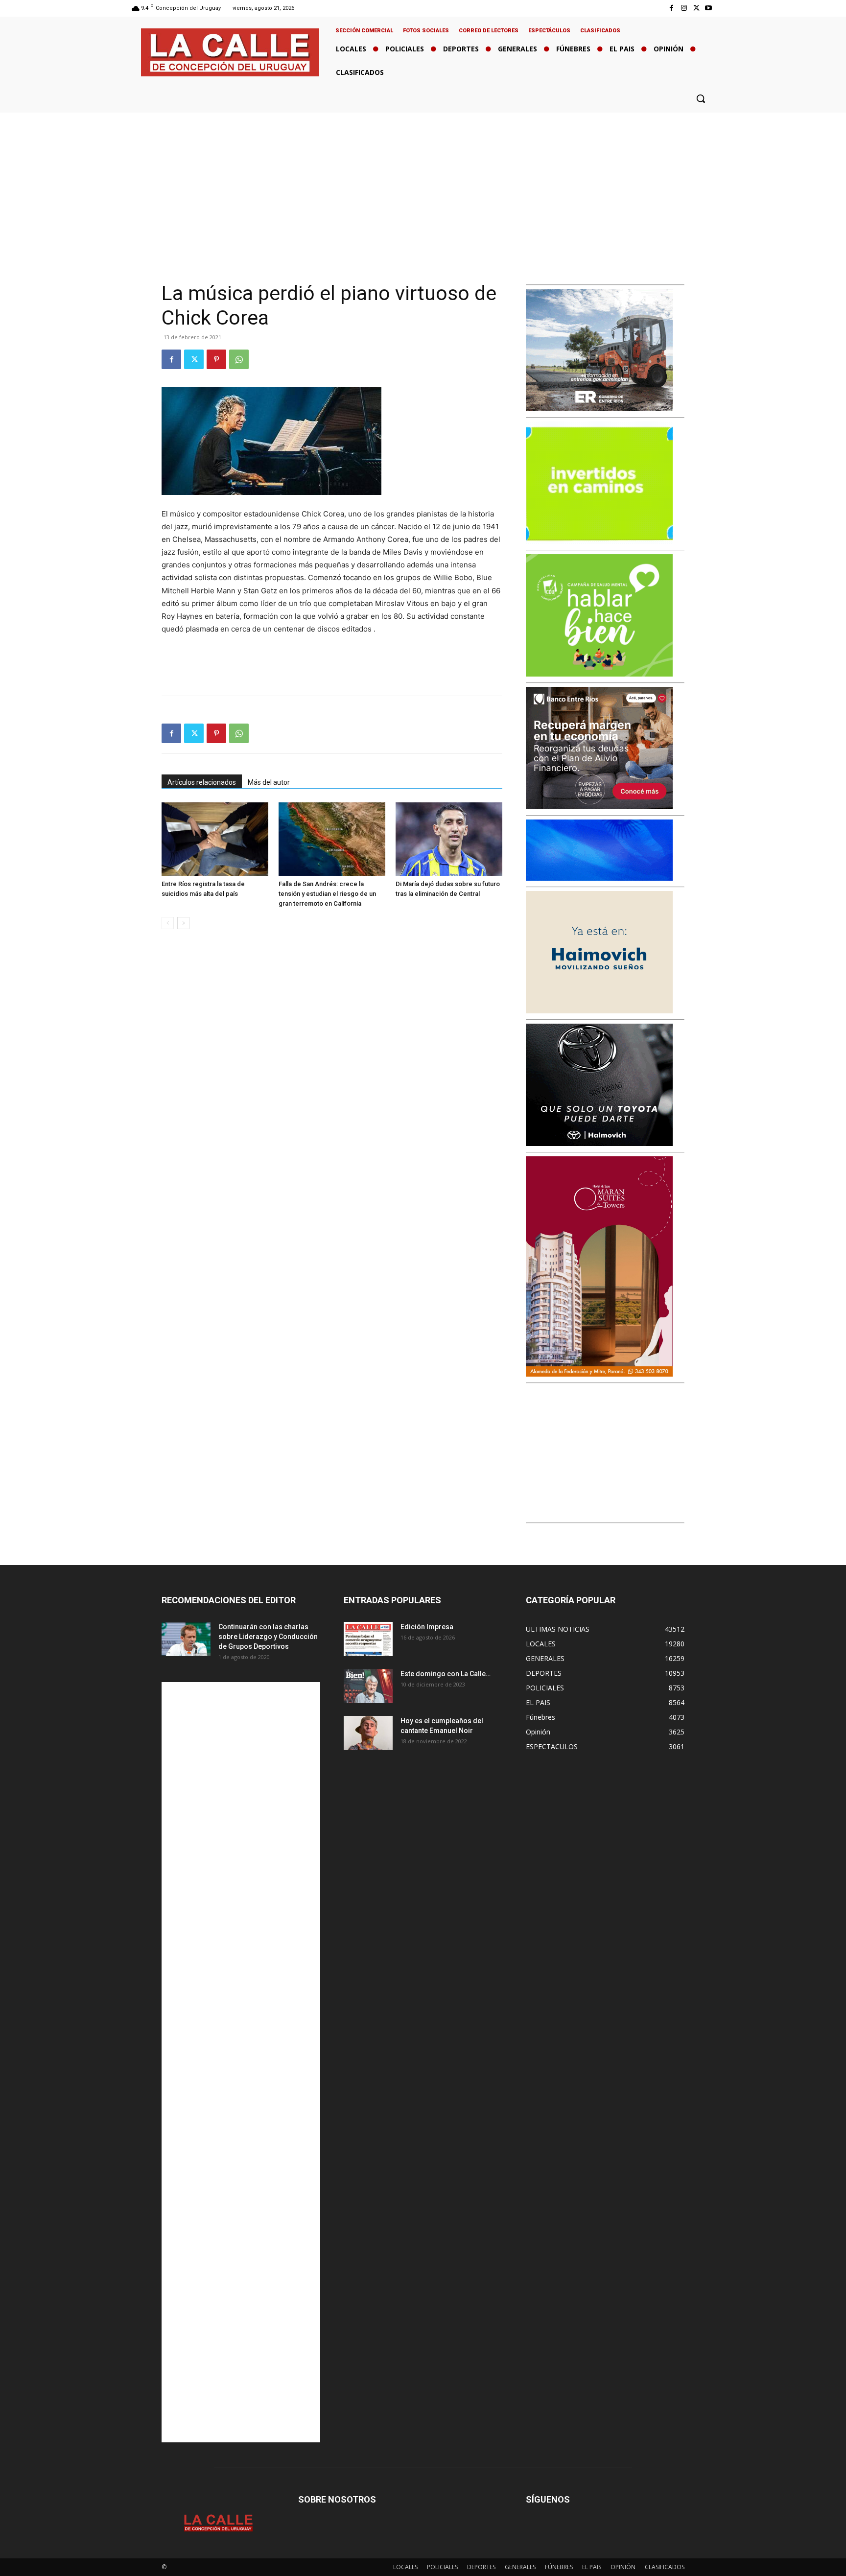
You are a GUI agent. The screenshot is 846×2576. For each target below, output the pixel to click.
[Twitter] (696, 8)
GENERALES (520, 2567)
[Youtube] (709, 8)
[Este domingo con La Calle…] (368, 1686)
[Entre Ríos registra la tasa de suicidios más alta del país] (215, 839)
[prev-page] (168, 923)
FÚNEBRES (559, 2567)
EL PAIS (592, 2567)
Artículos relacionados (202, 782)
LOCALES (405, 2567)
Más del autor (269, 782)
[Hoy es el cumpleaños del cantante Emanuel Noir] (368, 1733)
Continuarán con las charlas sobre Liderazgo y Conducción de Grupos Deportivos (268, 1637)
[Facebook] (671, 8)
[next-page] (183, 923)
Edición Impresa (427, 1627)
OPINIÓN (623, 2567)
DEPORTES (481, 2567)
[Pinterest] (216, 359)
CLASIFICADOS (665, 2567)
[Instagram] (684, 8)
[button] (701, 98)
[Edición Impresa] (368, 1639)
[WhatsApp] (239, 359)
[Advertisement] (423, 186)
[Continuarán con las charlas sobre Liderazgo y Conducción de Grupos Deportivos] (186, 1639)
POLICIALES (442, 2567)
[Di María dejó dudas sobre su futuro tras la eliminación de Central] (449, 839)
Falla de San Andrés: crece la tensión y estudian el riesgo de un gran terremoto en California (327, 894)
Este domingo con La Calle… (446, 1674)
